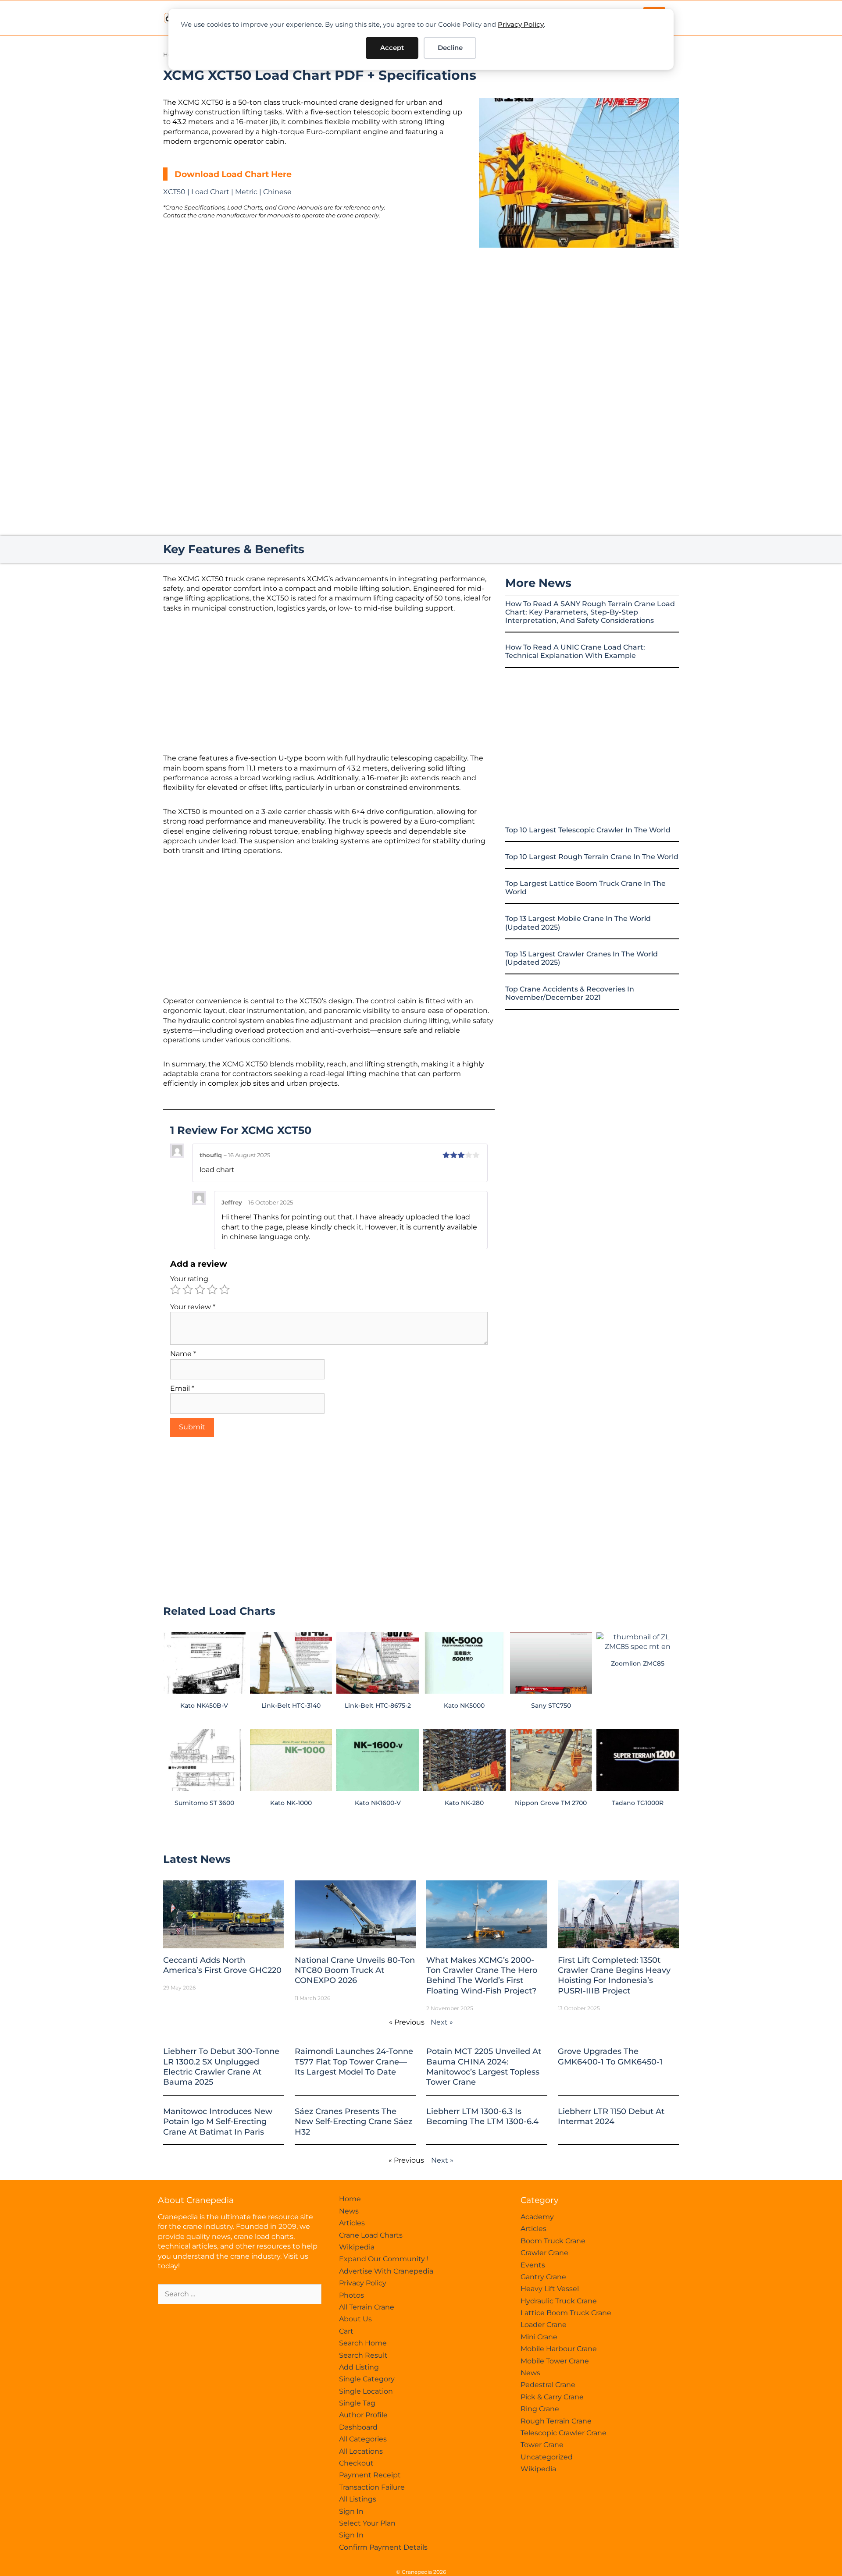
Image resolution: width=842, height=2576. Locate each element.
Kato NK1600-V (378, 1803)
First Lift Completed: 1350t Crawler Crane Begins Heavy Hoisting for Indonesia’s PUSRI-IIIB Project (614, 1976)
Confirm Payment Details (383, 2547)
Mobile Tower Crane (555, 2361)
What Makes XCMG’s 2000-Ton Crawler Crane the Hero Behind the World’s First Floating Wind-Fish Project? (482, 1976)
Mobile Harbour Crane (559, 2349)
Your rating (189, 1279)
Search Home (363, 2343)
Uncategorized (547, 2457)
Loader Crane (544, 2325)
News (349, 2211)
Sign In (351, 2511)
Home (350, 2199)
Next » (442, 2022)
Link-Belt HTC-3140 (291, 1705)
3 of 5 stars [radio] (200, 1290)
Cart (346, 2331)
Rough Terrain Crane (556, 2421)
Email (182, 1388)
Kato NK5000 (464, 1705)
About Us (355, 2319)
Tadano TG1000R (638, 1803)
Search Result (363, 2355)
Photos (351, 2295)
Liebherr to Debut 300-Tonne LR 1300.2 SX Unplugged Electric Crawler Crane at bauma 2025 (221, 2067)
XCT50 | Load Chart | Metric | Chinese (227, 192)
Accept (392, 48)
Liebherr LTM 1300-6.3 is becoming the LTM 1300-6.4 (482, 2116)
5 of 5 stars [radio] (225, 1290)
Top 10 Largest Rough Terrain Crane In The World (592, 857)
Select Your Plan (367, 2523)
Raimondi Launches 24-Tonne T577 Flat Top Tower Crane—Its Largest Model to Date (354, 2062)
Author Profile (363, 2415)
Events (533, 2265)
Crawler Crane (544, 2253)
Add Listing (359, 2367)
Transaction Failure (372, 2487)
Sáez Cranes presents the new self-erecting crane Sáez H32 (353, 2122)
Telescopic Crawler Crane (564, 2433)
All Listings (358, 2499)
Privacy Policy (521, 24)
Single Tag (357, 2403)
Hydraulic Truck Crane (559, 2301)
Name (183, 1354)
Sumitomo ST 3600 (204, 1803)
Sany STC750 (551, 1705)
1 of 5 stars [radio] (175, 1290)
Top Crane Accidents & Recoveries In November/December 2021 (570, 993)
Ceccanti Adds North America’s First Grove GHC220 (222, 1965)
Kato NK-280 (464, 1803)
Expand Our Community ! (384, 2259)
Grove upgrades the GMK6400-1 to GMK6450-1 (610, 2056)
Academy (537, 2217)
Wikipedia (357, 2247)
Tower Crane (542, 2445)
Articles (352, 2223)
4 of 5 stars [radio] (212, 1290)
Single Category (367, 2379)
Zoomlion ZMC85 (638, 1663)
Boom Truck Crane (553, 2241)
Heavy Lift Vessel (550, 2289)
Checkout (356, 2463)
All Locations (361, 2451)
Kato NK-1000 (291, 1803)
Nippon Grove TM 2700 (551, 1803)
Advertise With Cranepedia (386, 2271)
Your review (193, 1307)
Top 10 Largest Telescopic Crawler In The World (588, 830)
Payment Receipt (370, 2475)
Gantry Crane (543, 2277)
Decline (450, 48)
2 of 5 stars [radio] (188, 1290)
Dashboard (358, 2427)
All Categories (363, 2439)
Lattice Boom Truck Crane (566, 2313)
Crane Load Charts (371, 2235)
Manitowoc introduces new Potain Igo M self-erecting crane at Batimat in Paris (218, 2122)
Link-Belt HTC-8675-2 (378, 1705)
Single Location (366, 2391)
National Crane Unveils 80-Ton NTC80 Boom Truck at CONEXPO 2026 (355, 1970)
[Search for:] (240, 2294)
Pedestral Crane (548, 2385)
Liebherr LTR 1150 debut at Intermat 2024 (611, 2116)
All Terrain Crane (367, 2307)
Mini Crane (539, 2337)
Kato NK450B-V (204, 1705)
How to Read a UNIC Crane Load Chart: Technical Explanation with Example (575, 651)
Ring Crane (540, 2409)
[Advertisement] (579, 321)
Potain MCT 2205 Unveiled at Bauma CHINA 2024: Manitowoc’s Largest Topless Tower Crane (484, 2067)
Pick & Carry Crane (552, 2397)
